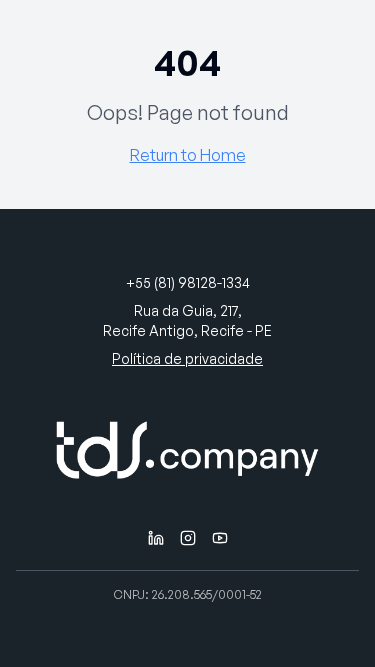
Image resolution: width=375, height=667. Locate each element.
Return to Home (188, 155)
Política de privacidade (187, 358)
